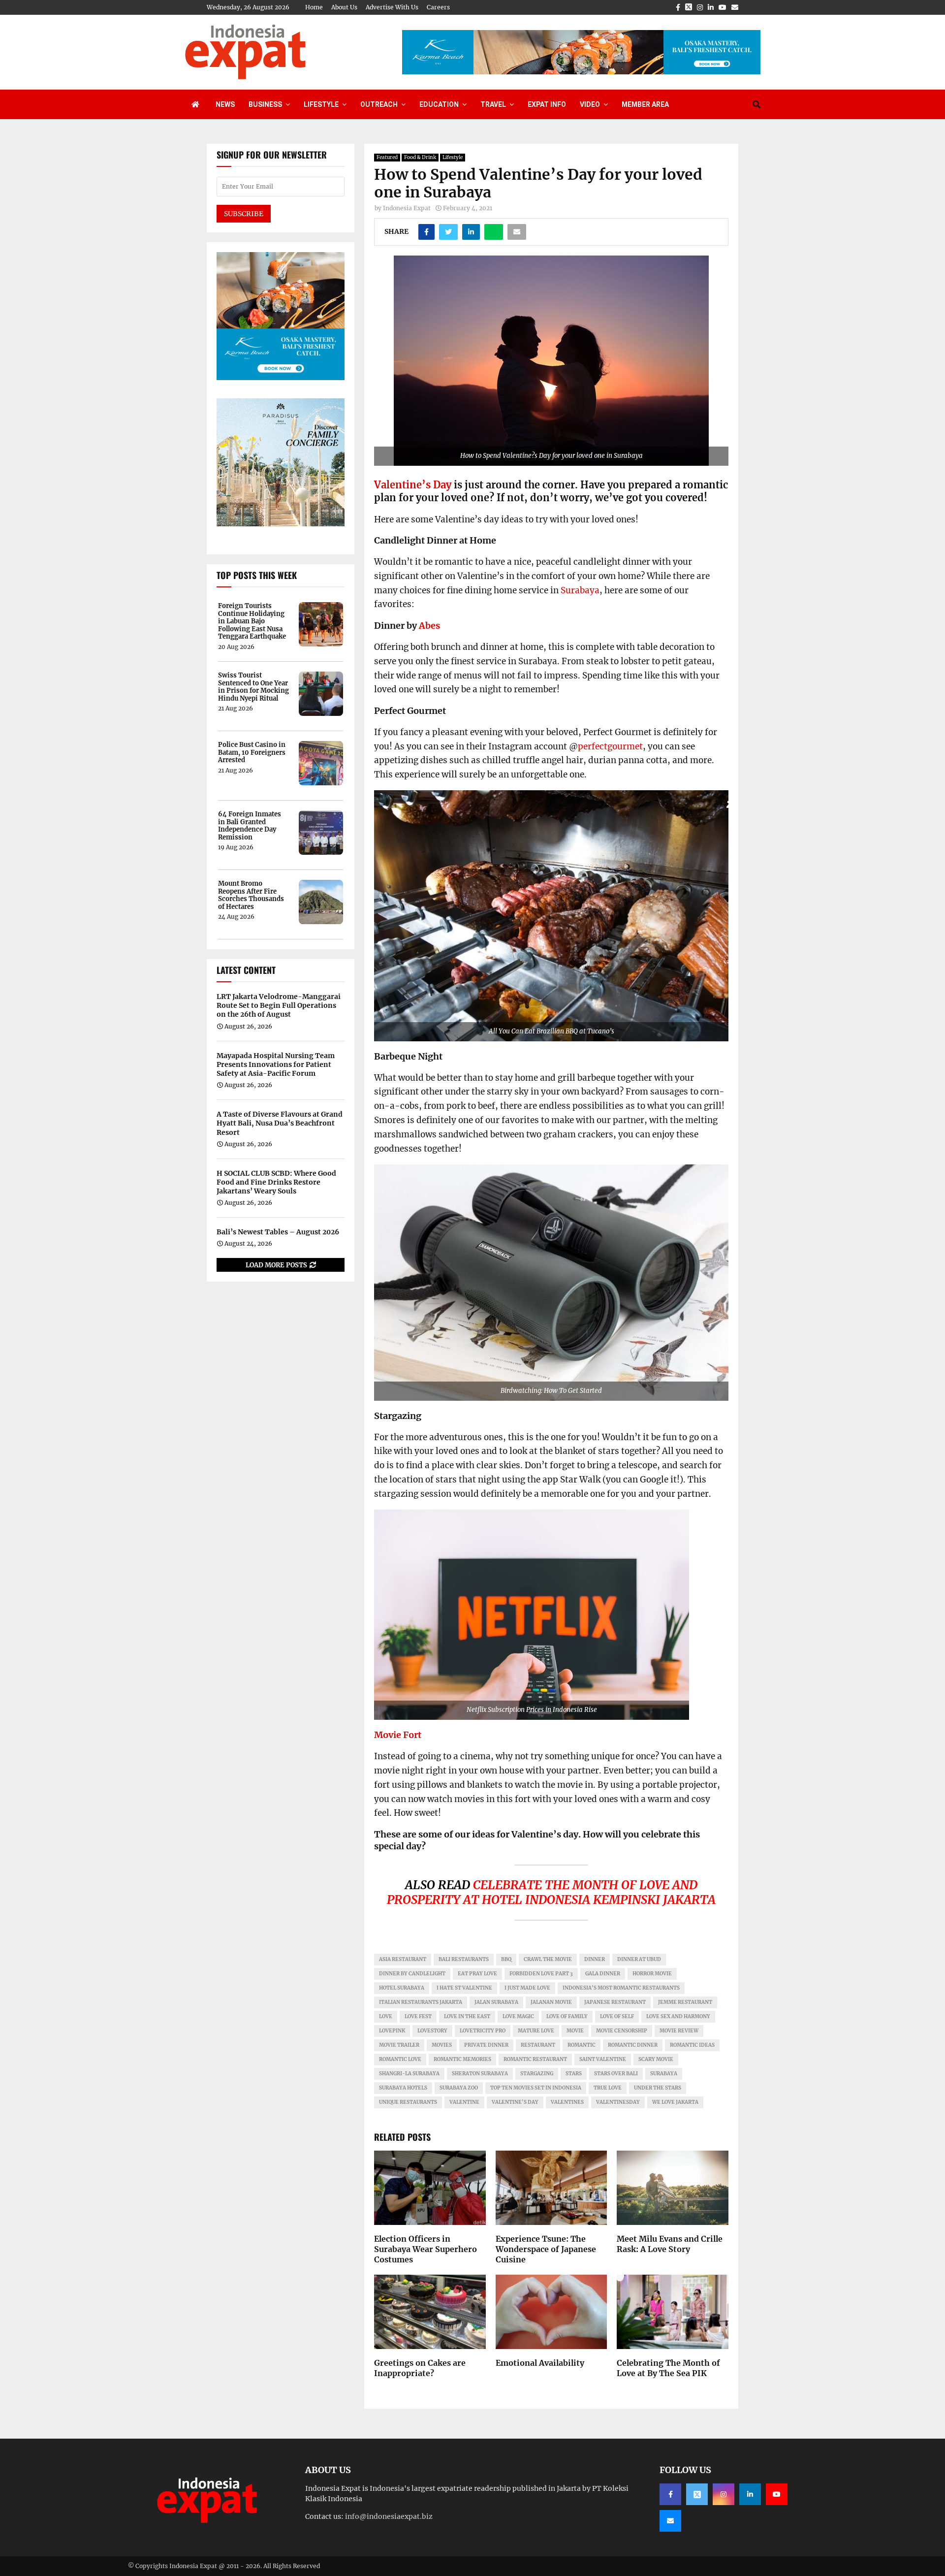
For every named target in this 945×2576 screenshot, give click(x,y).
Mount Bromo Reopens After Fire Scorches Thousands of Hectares (251, 895)
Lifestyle (321, 104)
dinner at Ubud (639, 1959)
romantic (582, 2045)
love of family (567, 2016)
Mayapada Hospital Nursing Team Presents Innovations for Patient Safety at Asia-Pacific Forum (276, 1064)
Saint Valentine (603, 2059)
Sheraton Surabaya (480, 2074)
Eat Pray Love (477, 1974)
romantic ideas (692, 2045)
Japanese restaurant (615, 2002)
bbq (506, 1959)
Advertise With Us (392, 7)
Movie (575, 2031)
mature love (536, 2031)
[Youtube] (777, 2494)
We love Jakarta (675, 2102)
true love (608, 2088)
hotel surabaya (402, 1988)
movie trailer (399, 2045)
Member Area (645, 104)
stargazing (537, 2074)
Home (314, 7)
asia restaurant (403, 1959)
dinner (595, 1959)
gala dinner (603, 1974)
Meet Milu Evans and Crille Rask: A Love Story (670, 2244)
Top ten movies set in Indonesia (536, 2088)
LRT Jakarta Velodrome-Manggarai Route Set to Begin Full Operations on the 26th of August (279, 1005)
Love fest (418, 2016)
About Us (344, 7)
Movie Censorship (622, 2031)
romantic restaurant (535, 2059)
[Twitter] (697, 2494)
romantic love (400, 2059)
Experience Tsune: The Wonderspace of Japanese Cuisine (546, 2249)
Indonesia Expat (407, 208)
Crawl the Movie (548, 1959)
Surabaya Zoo (459, 2088)
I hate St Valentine (464, 1988)
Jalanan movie (551, 2002)
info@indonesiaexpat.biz (389, 2516)
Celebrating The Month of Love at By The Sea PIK (668, 2368)
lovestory (432, 2031)
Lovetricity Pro (483, 2031)
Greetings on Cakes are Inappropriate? (420, 2368)
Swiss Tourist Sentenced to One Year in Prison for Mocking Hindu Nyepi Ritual (253, 687)
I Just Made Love (527, 1988)
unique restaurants (408, 2102)
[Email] (670, 2521)
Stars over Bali (616, 2074)
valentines (567, 2102)
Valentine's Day (515, 2102)
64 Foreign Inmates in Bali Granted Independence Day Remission (250, 826)
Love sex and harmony (678, 2016)
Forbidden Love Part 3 (541, 1974)
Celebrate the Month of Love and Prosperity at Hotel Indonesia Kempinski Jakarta (551, 1892)
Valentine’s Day (413, 485)
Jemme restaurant (685, 2002)
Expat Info (547, 104)
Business (265, 104)
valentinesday (618, 2102)
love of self (617, 2016)
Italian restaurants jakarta (421, 2002)
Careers (438, 7)
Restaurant (538, 2045)
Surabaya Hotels (403, 2088)
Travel (493, 104)
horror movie (652, 1974)
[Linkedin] (750, 2494)
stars (574, 2074)
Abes (429, 626)
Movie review (679, 2031)
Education (439, 104)
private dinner (486, 2045)
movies (442, 2045)
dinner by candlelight (412, 1974)
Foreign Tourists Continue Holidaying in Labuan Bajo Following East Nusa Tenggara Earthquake (252, 621)
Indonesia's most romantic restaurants (621, 1988)
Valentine (464, 2102)
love (386, 2016)
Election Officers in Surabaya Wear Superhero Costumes (425, 2249)
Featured (387, 157)
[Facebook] (670, 2494)
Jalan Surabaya (496, 2002)
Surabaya (580, 590)
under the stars (658, 2088)
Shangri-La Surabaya (409, 2074)
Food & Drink (420, 157)
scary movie (656, 2059)
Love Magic (518, 2016)
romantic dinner (633, 2045)
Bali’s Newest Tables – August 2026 (278, 1232)
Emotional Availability (540, 2363)
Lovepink (392, 2031)
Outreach (379, 104)
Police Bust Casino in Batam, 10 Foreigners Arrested (252, 753)
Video (590, 104)
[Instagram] (724, 2494)
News (225, 104)
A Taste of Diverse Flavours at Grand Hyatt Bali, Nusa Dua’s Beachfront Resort (280, 1123)
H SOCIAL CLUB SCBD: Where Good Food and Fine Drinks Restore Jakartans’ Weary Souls (276, 1182)
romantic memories (462, 2059)
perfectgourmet (610, 746)
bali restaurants (464, 1959)
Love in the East (467, 2016)
